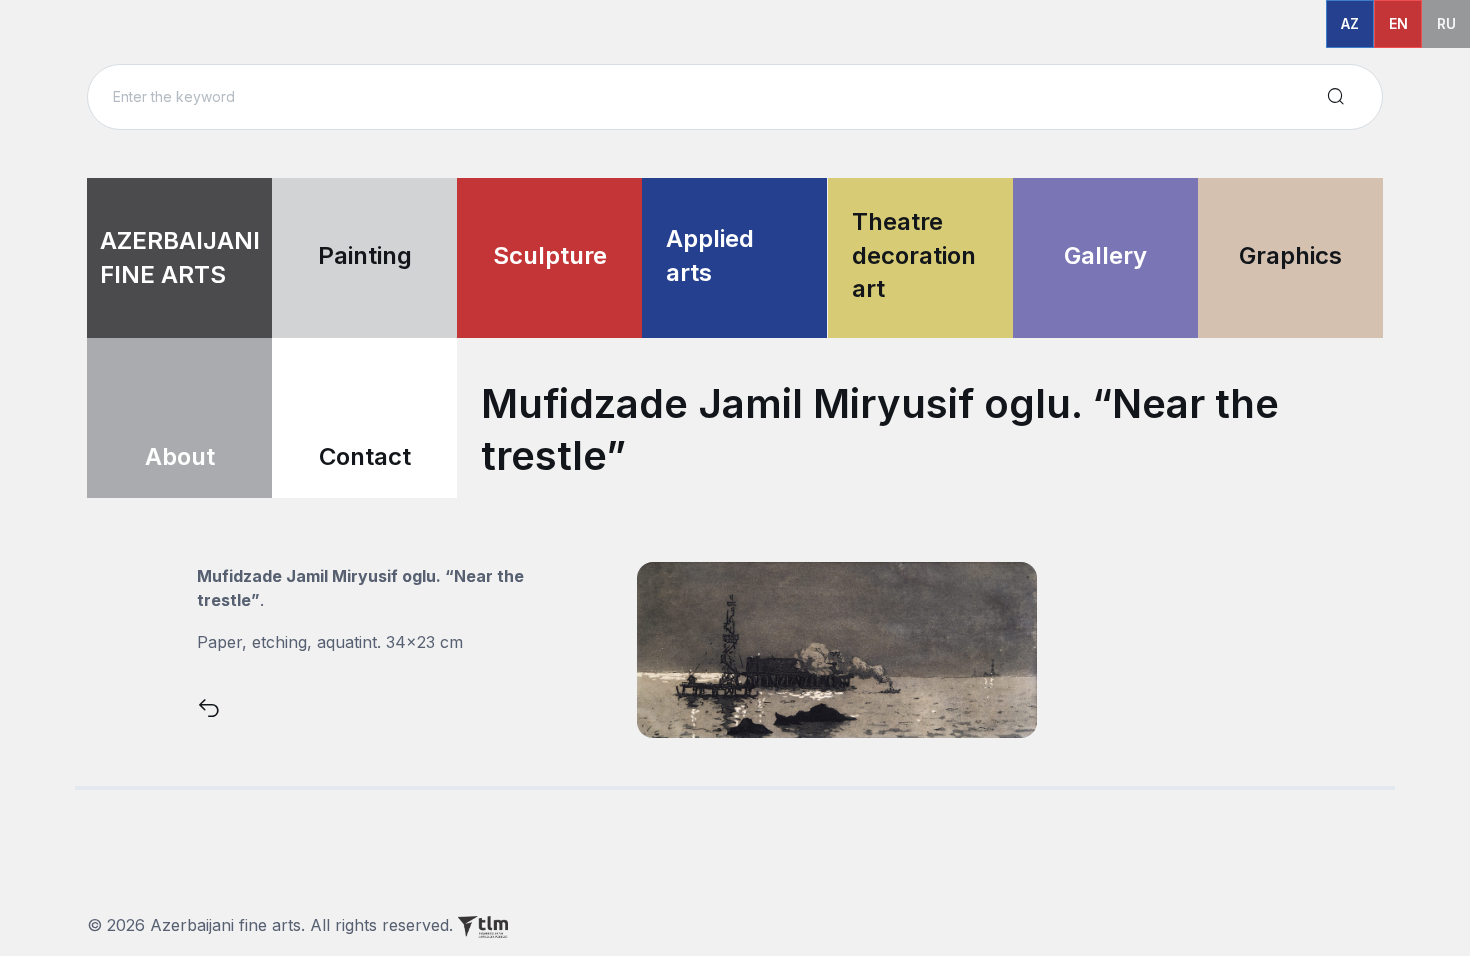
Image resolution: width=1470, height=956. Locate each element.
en (1398, 23)
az (1350, 23)
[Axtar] (1336, 97)
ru (1446, 23)
